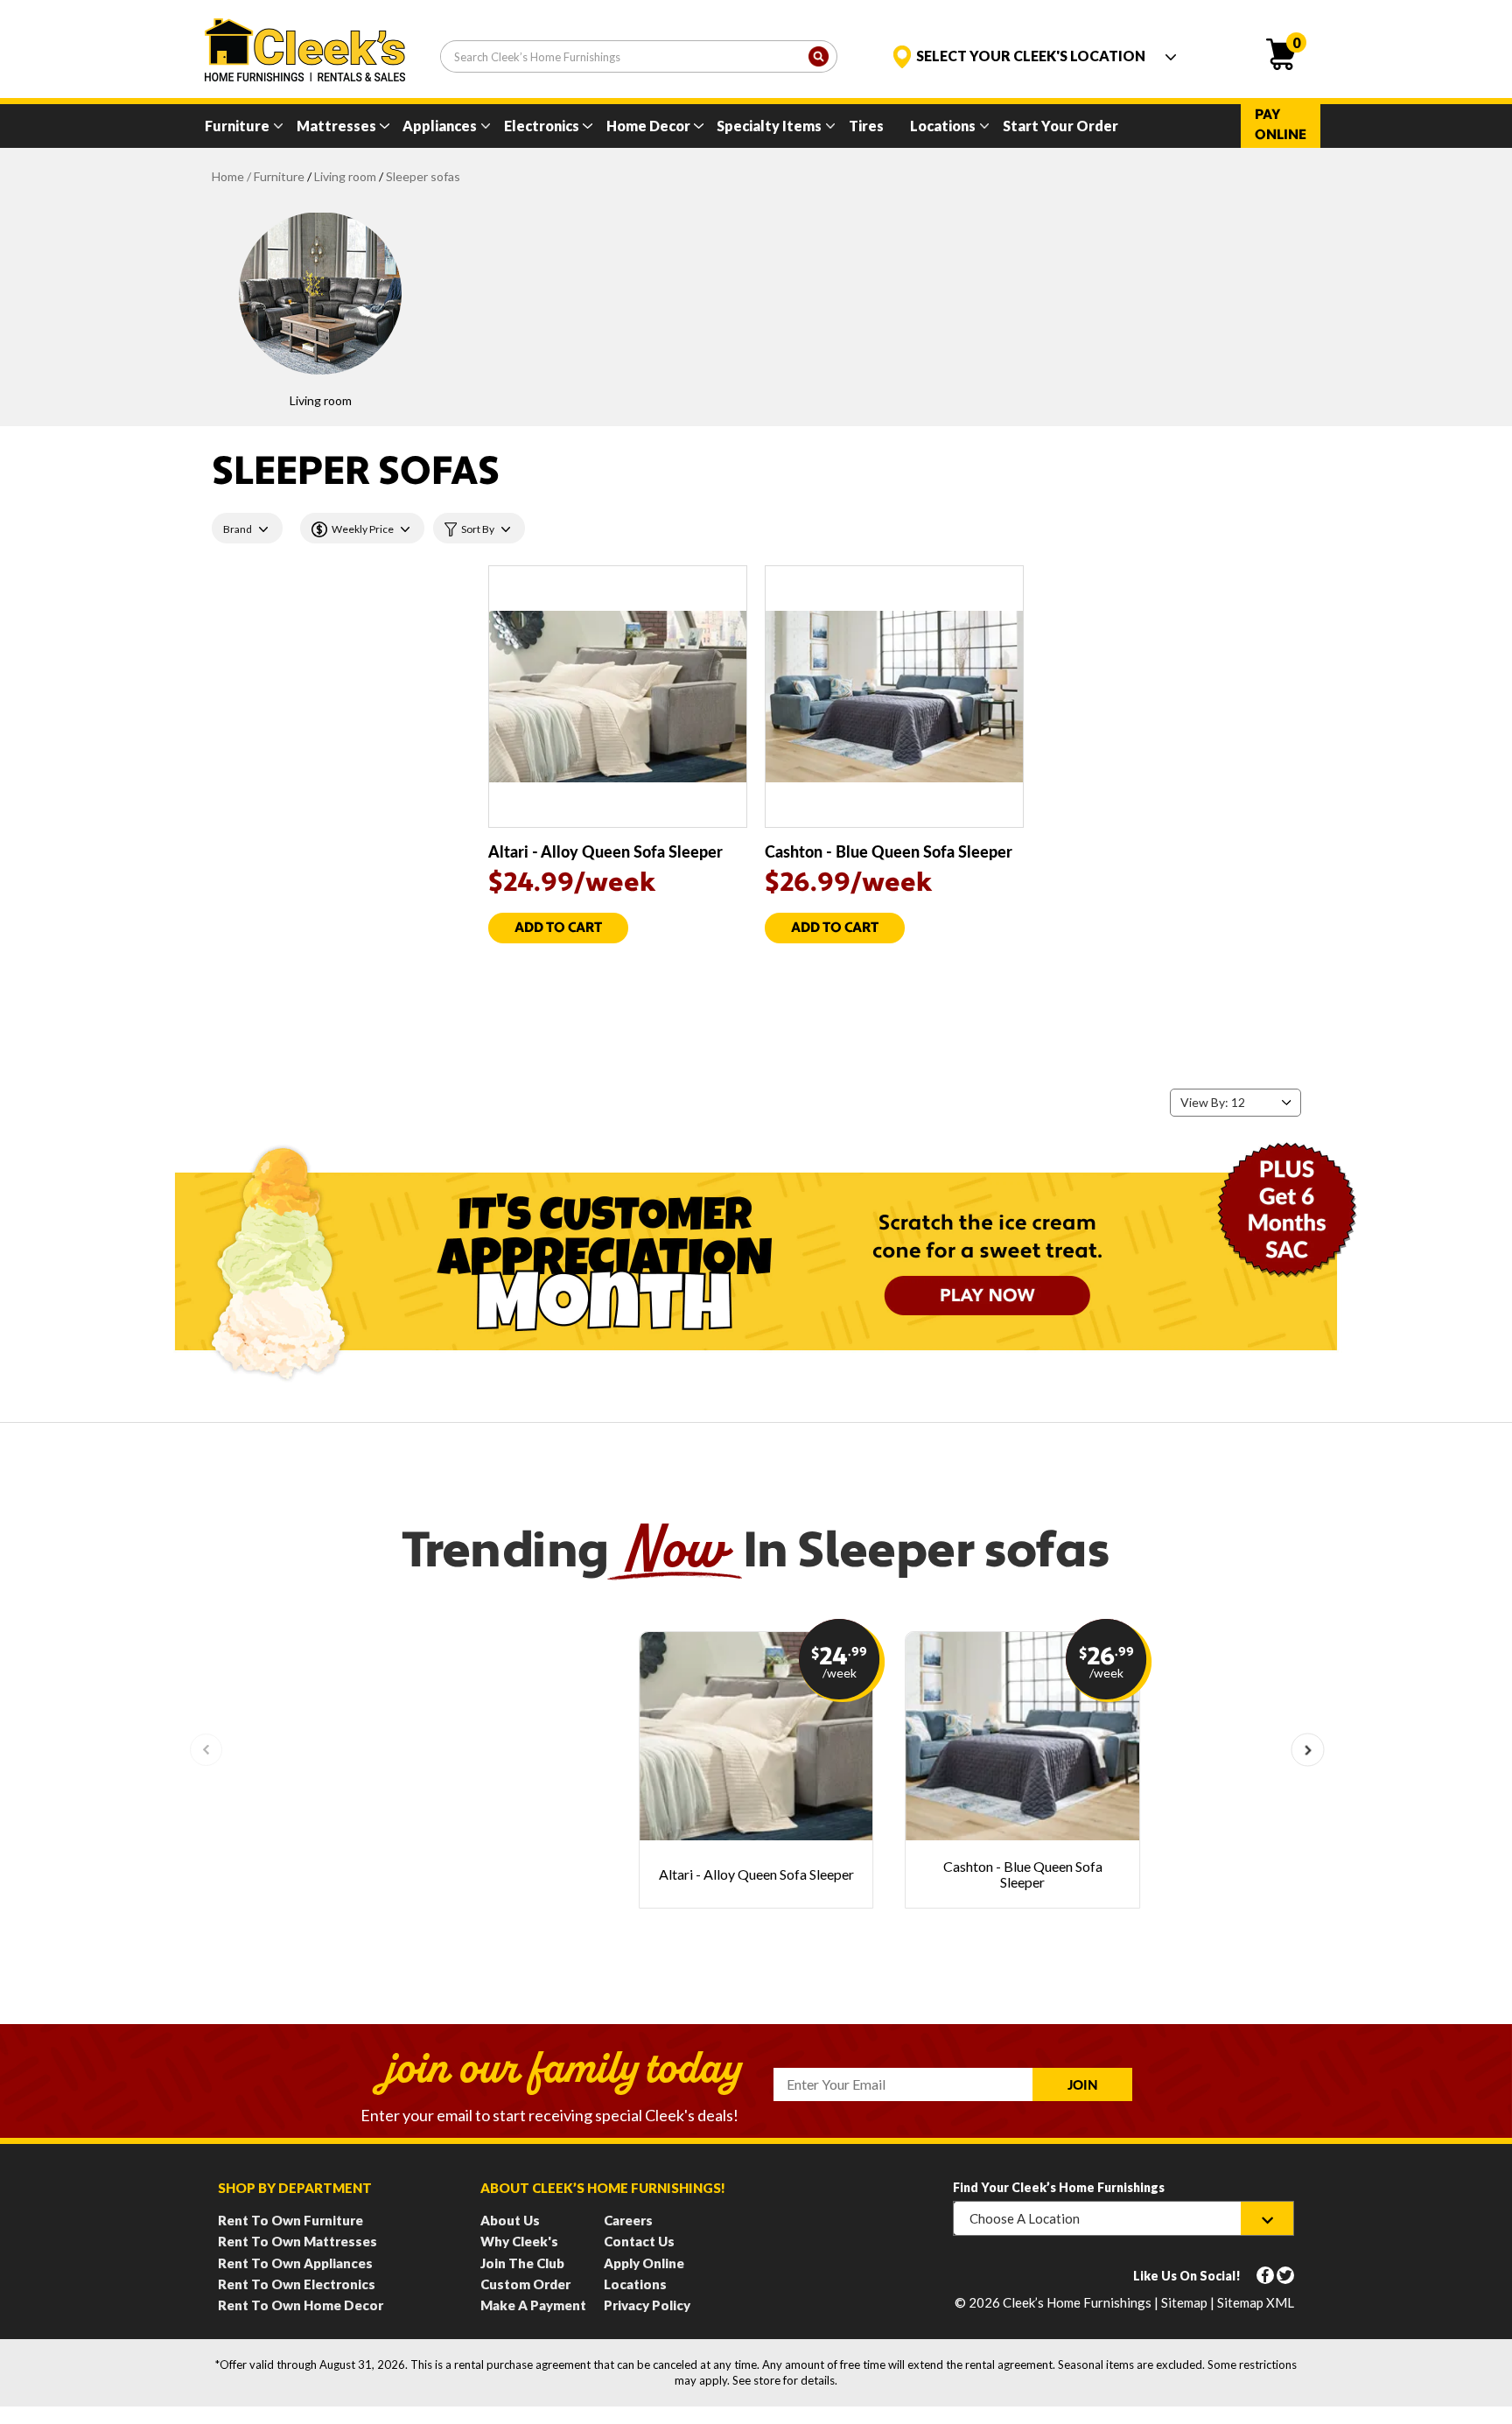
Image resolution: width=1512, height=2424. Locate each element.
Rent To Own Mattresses (297, 2241)
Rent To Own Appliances (295, 2263)
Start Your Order (1060, 126)
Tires (866, 126)
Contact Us (639, 2241)
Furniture (237, 126)
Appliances (440, 126)
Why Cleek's (519, 2241)
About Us (510, 2220)
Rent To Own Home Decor (301, 2305)
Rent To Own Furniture (290, 2220)
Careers (628, 2220)
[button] (1308, 1750)
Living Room (345, 176)
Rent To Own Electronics (297, 2284)
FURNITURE (279, 176)
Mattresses (336, 126)
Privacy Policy (647, 2305)
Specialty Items (769, 126)
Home (228, 176)
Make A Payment (533, 2305)
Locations (943, 126)
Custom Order (525, 2284)
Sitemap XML (1256, 2302)
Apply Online (644, 2263)
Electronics (542, 126)
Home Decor (648, 126)
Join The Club (522, 2263)
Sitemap (1184, 2302)
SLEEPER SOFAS (423, 176)
